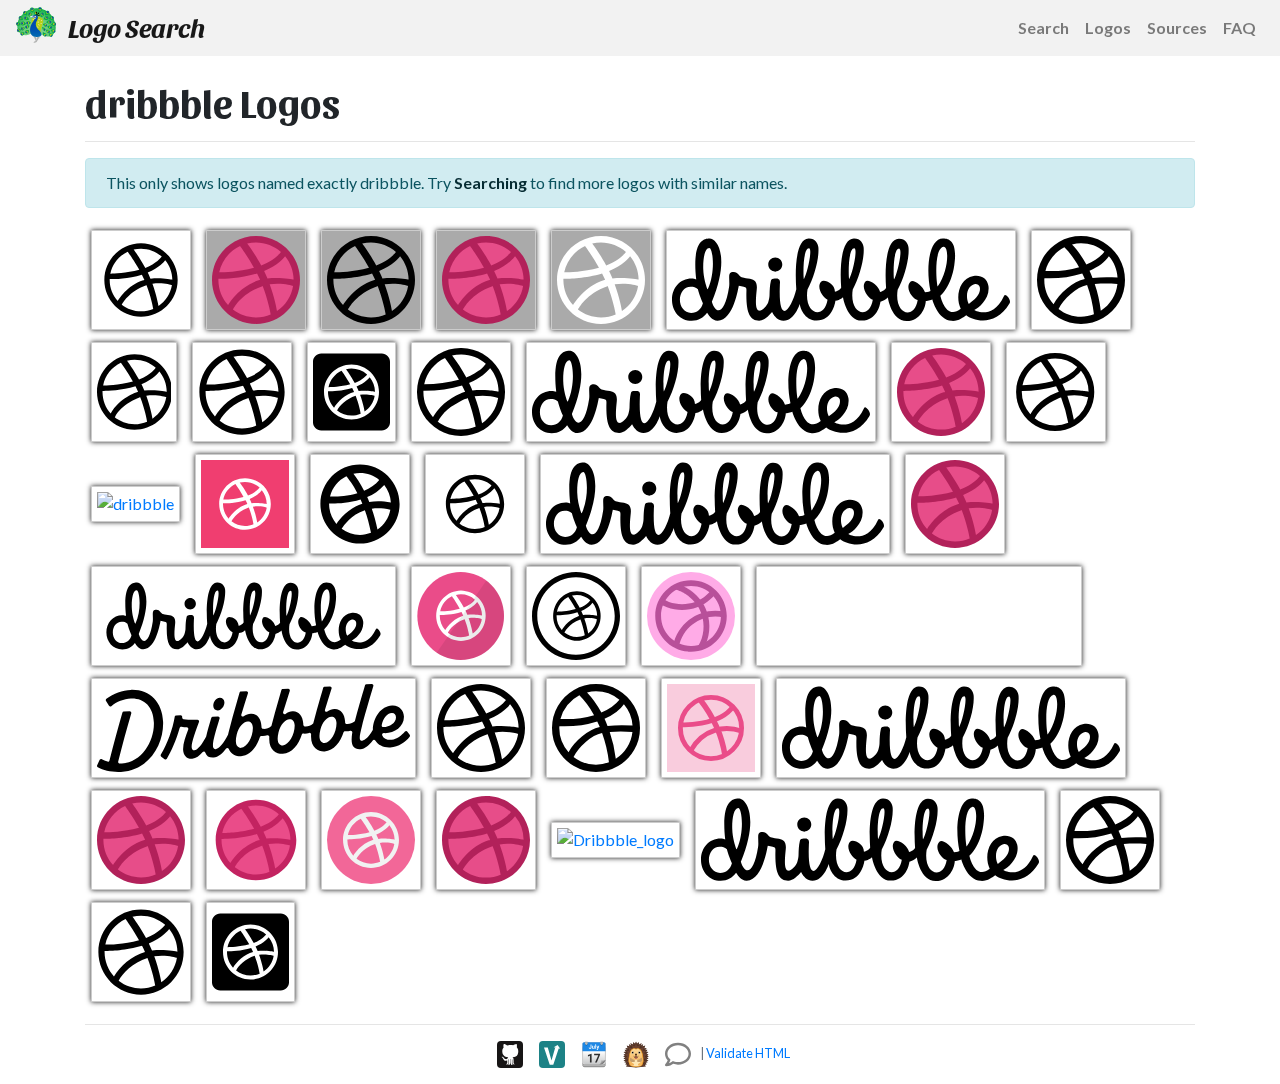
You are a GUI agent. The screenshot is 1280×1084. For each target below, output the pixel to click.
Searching (490, 182)
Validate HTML (748, 1053)
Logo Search (134, 27)
